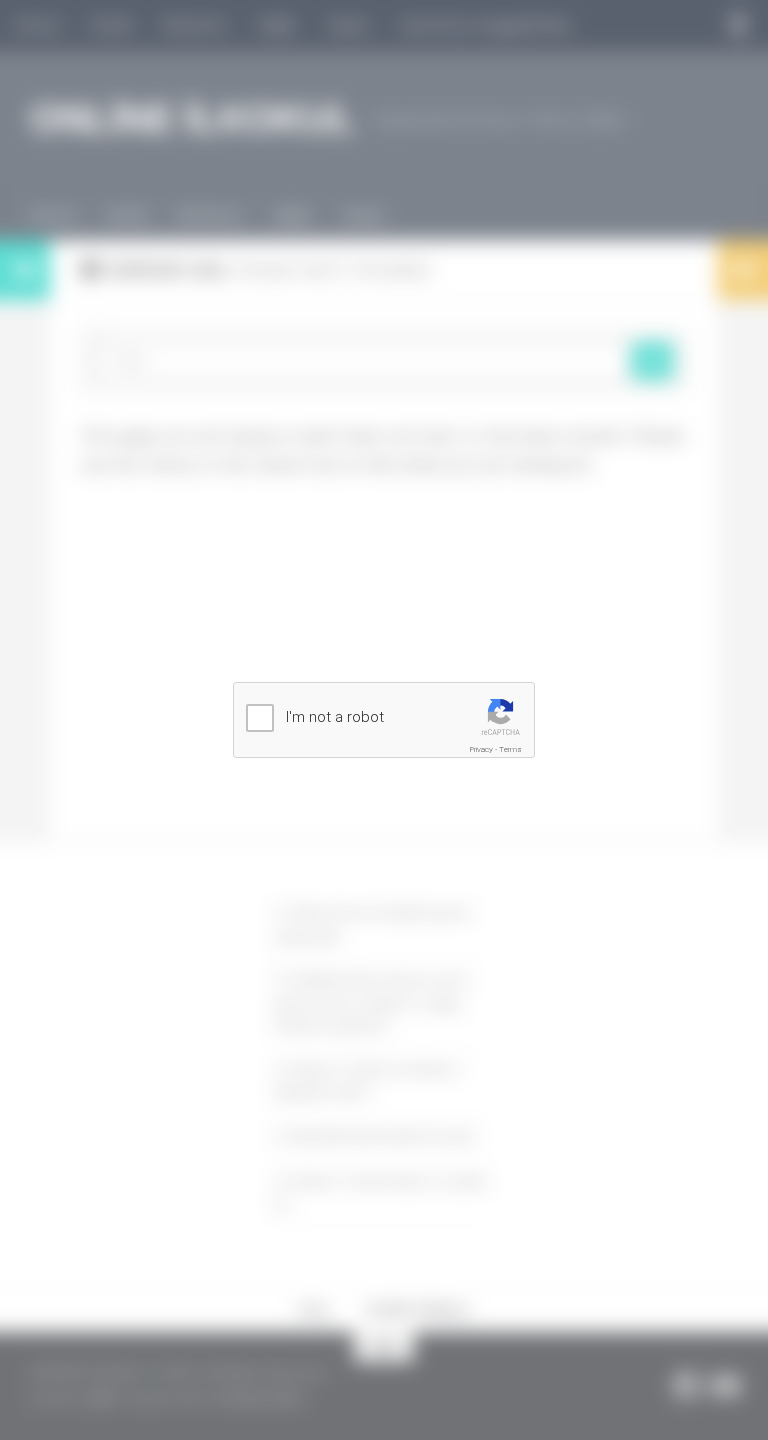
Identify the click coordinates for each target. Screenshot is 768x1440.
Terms (510, 749)
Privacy (481, 749)
